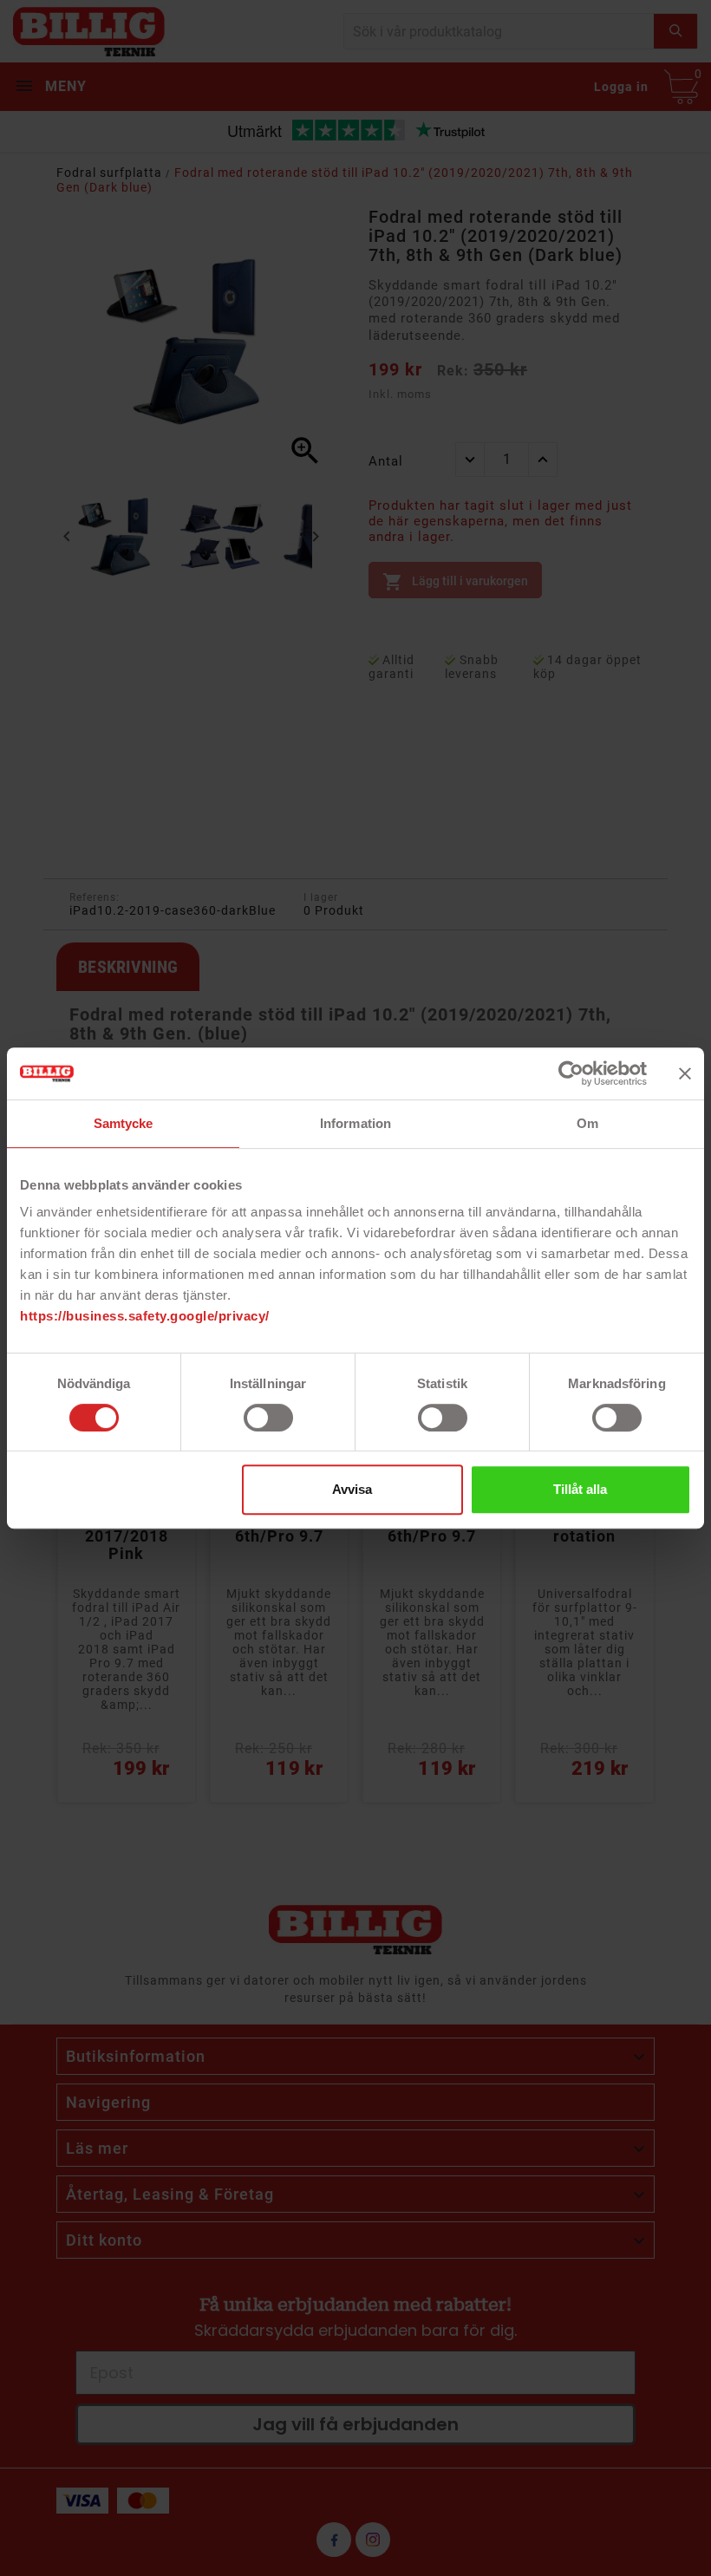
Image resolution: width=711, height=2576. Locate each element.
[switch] (268, 1418)
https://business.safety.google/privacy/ (145, 1316)
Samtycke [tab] (124, 1123)
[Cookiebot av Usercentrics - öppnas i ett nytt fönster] (571, 1073)
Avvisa (352, 1489)
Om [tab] (587, 1123)
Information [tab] (355, 1123)
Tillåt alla (580, 1489)
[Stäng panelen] (685, 1073)
